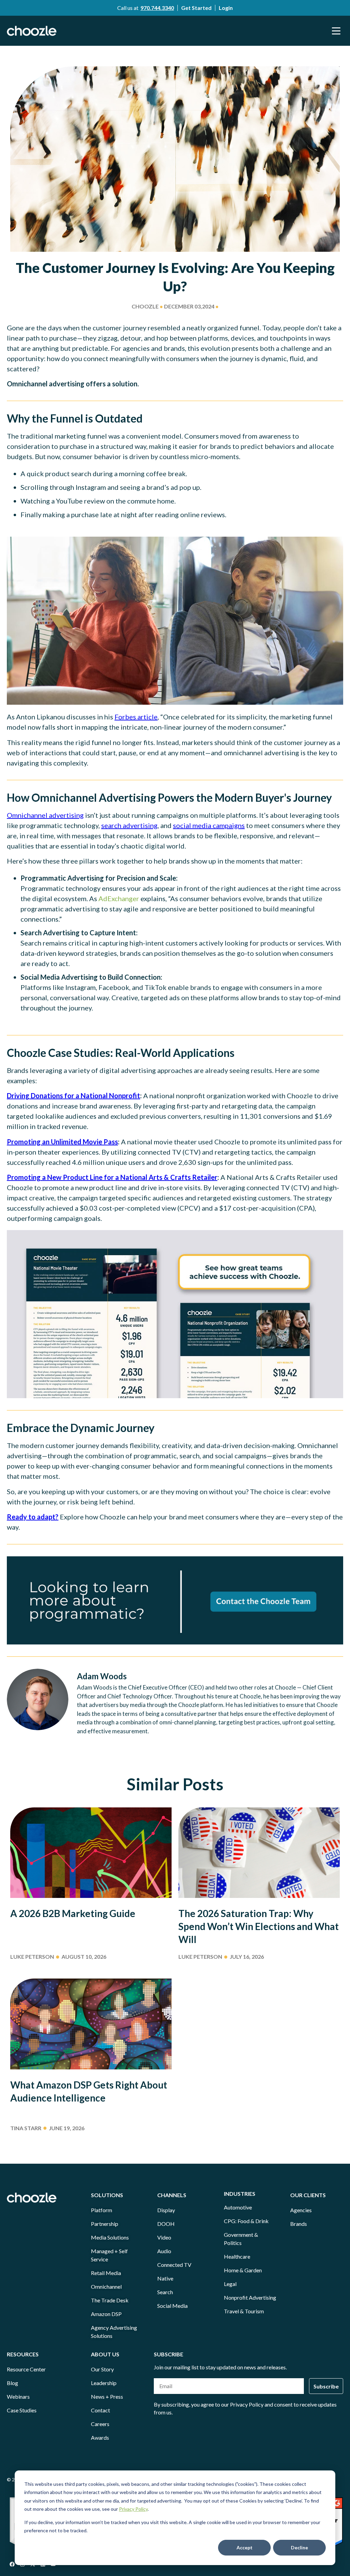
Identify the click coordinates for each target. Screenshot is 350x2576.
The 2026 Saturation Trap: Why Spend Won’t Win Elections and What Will (259, 1926)
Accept (245, 2547)
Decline (299, 2547)
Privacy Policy (133, 2509)
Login (226, 8)
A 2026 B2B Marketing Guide (73, 1913)
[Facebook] (12, 2564)
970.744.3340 (157, 8)
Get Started (196, 8)
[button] (336, 31)
